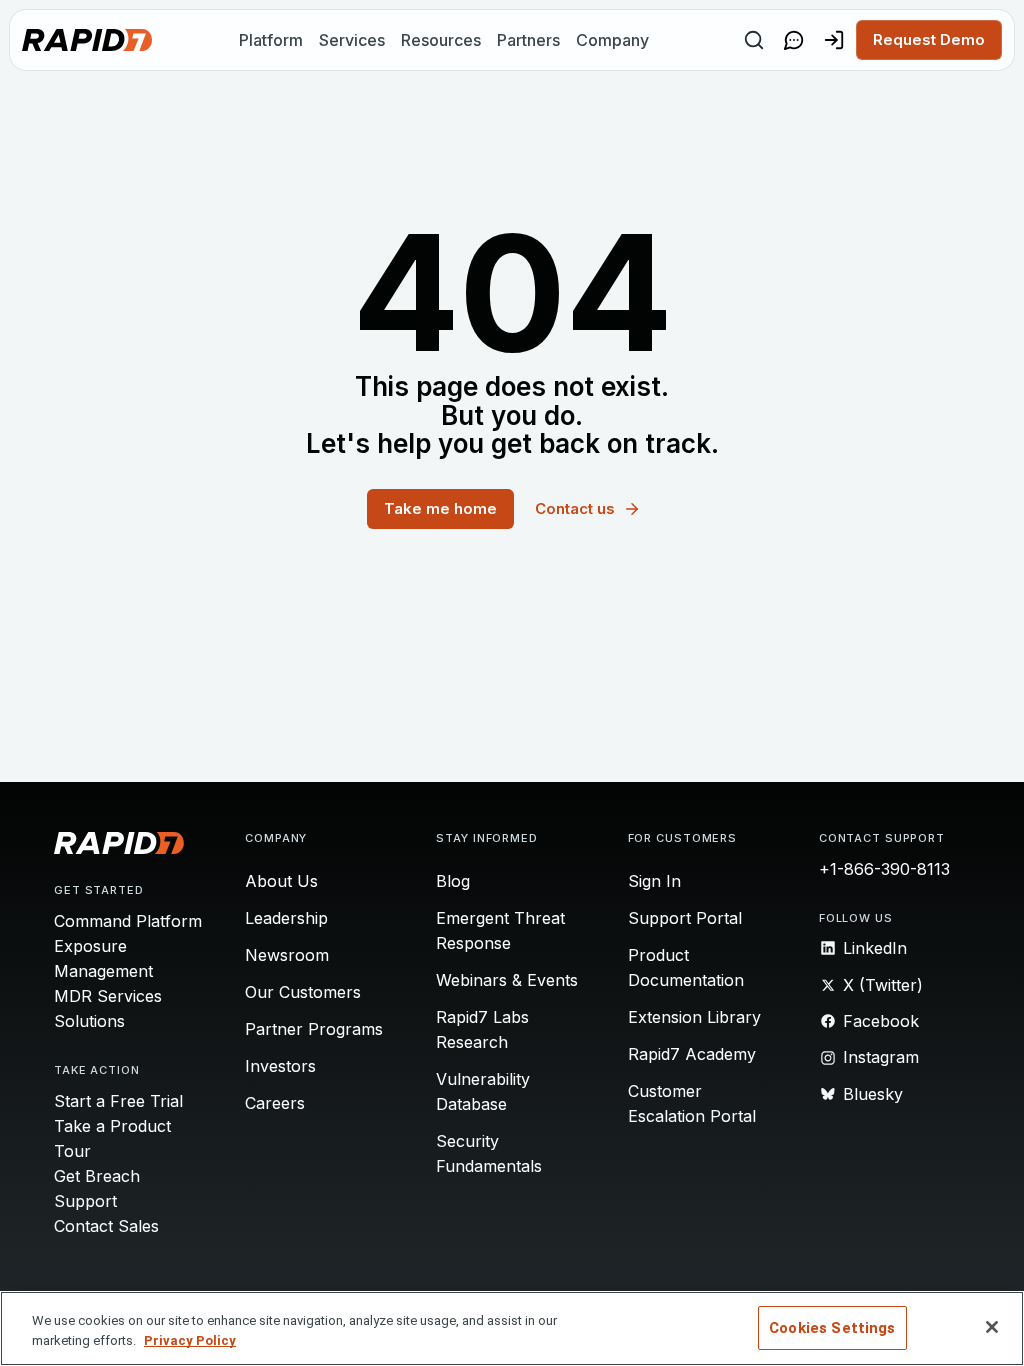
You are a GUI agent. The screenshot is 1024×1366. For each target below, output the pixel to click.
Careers (275, 1103)
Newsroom (287, 955)
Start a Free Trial (118, 1101)
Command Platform (128, 921)
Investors (280, 1066)
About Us (281, 881)
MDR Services (108, 996)
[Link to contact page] (794, 40)
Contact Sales (106, 1226)
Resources (441, 40)
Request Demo (929, 39)
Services (352, 40)
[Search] (754, 40)
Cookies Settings (832, 1328)
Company (612, 40)
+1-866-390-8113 (884, 869)
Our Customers (303, 992)
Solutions (89, 1021)
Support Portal (685, 918)
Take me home (440, 508)
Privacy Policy (190, 1340)
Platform (271, 40)
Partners (528, 40)
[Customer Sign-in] (834, 40)
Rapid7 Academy (692, 1054)
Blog (453, 881)
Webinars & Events (507, 980)
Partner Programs (314, 1029)
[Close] (992, 1327)
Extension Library (694, 1017)
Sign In (654, 881)
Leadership (286, 918)
